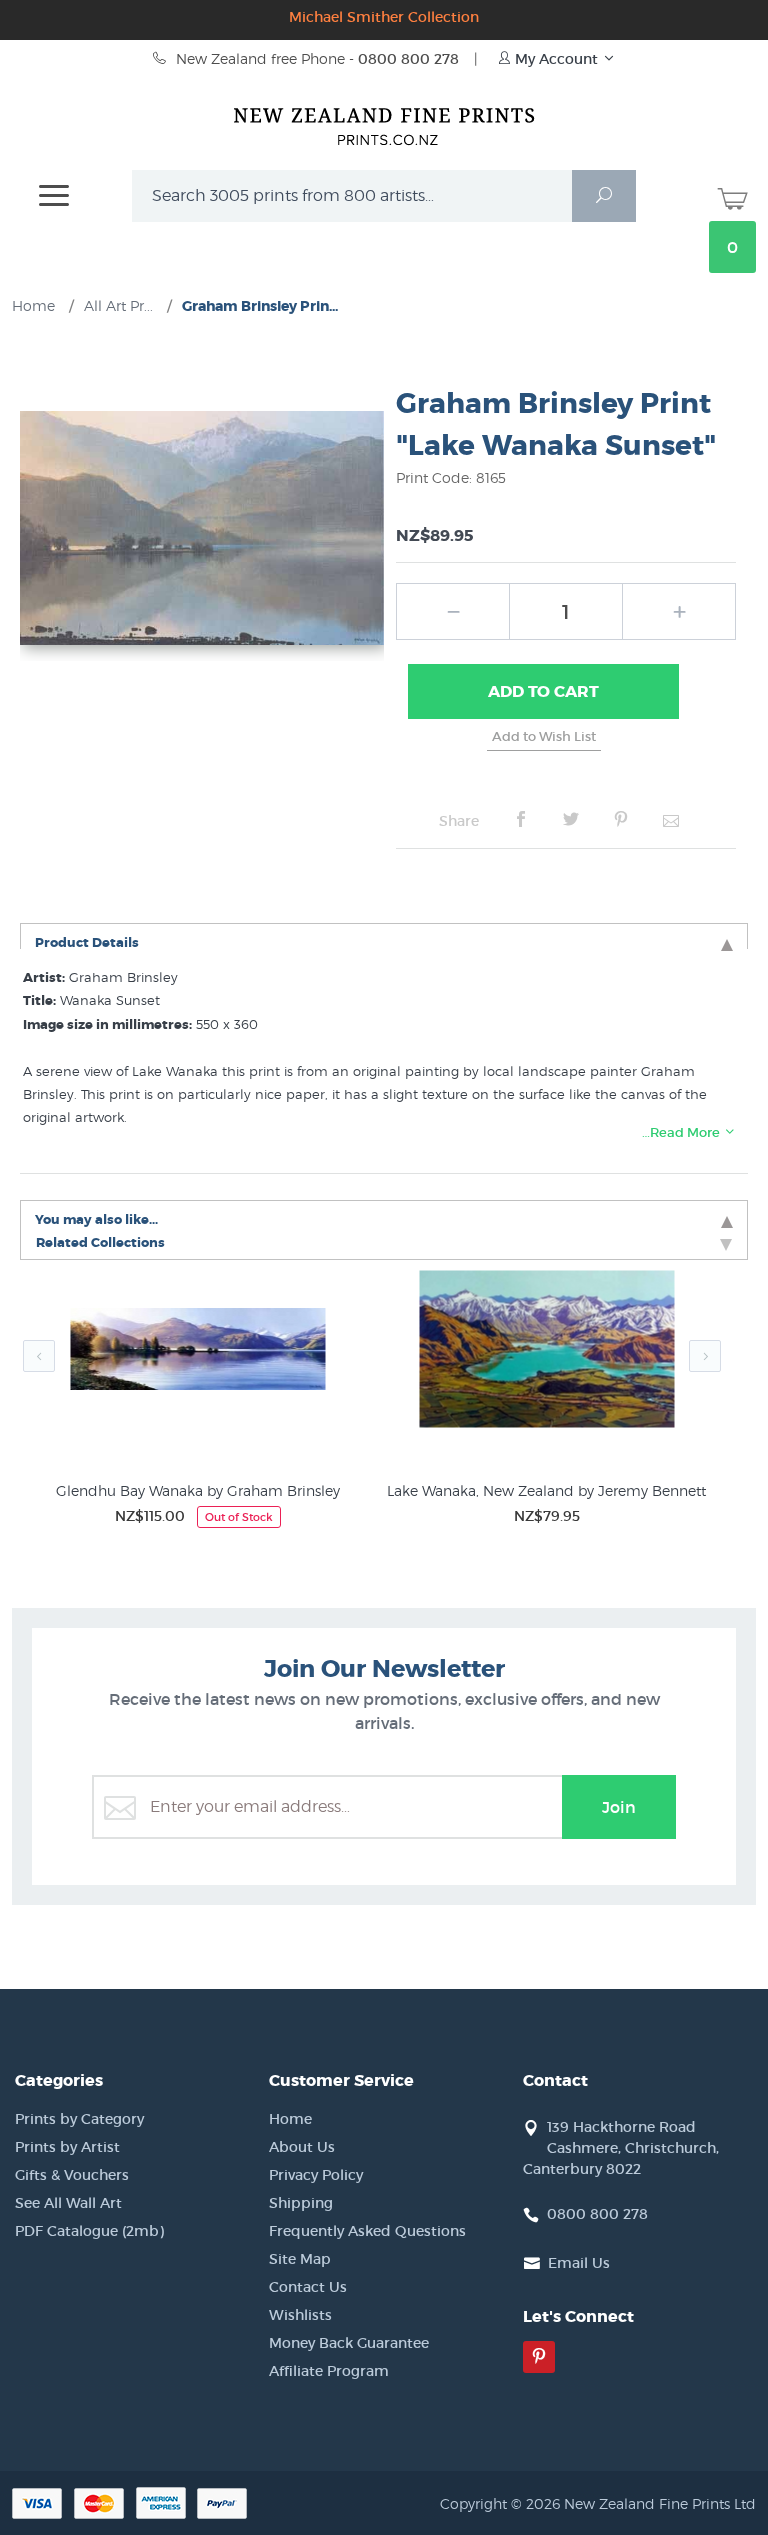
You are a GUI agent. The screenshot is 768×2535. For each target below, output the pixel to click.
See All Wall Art (68, 2203)
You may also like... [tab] (96, 1218)
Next (705, 1356)
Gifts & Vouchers (72, 2175)
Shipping (301, 2203)
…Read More (682, 1132)
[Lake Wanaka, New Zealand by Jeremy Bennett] (546, 1352)
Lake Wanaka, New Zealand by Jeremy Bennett (546, 1490)
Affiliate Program (329, 2371)
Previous (39, 1356)
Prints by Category (79, 2119)
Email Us (579, 2263)
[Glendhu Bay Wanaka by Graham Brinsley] (197, 1352)
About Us (302, 2147)
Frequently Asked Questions (367, 2231)
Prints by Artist (67, 2147)
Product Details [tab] (87, 941)
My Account (556, 59)
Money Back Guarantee (349, 2343)
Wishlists (300, 2315)
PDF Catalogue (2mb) (89, 2231)
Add (543, 691)
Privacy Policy (316, 2175)
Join (619, 1807)
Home (290, 2119)
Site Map (300, 2259)
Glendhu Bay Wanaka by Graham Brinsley (198, 1490)
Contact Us (308, 2287)
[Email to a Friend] (671, 820)
